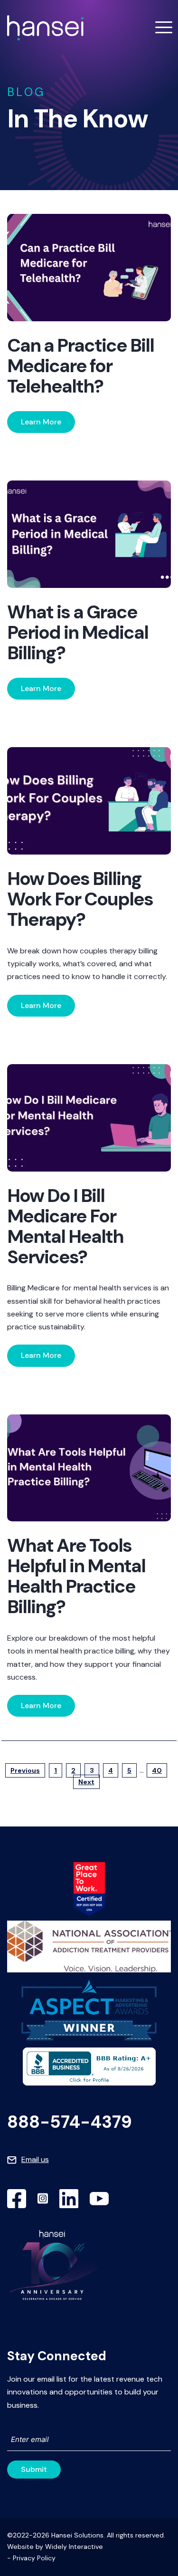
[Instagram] (43, 2199)
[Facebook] (17, 2199)
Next (86, 1782)
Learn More (41, 422)
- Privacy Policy (31, 2558)
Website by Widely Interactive (55, 2547)
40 (157, 1770)
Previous (25, 1770)
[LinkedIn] (69, 2199)
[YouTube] (99, 2199)
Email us (35, 2159)
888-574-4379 (70, 2122)
